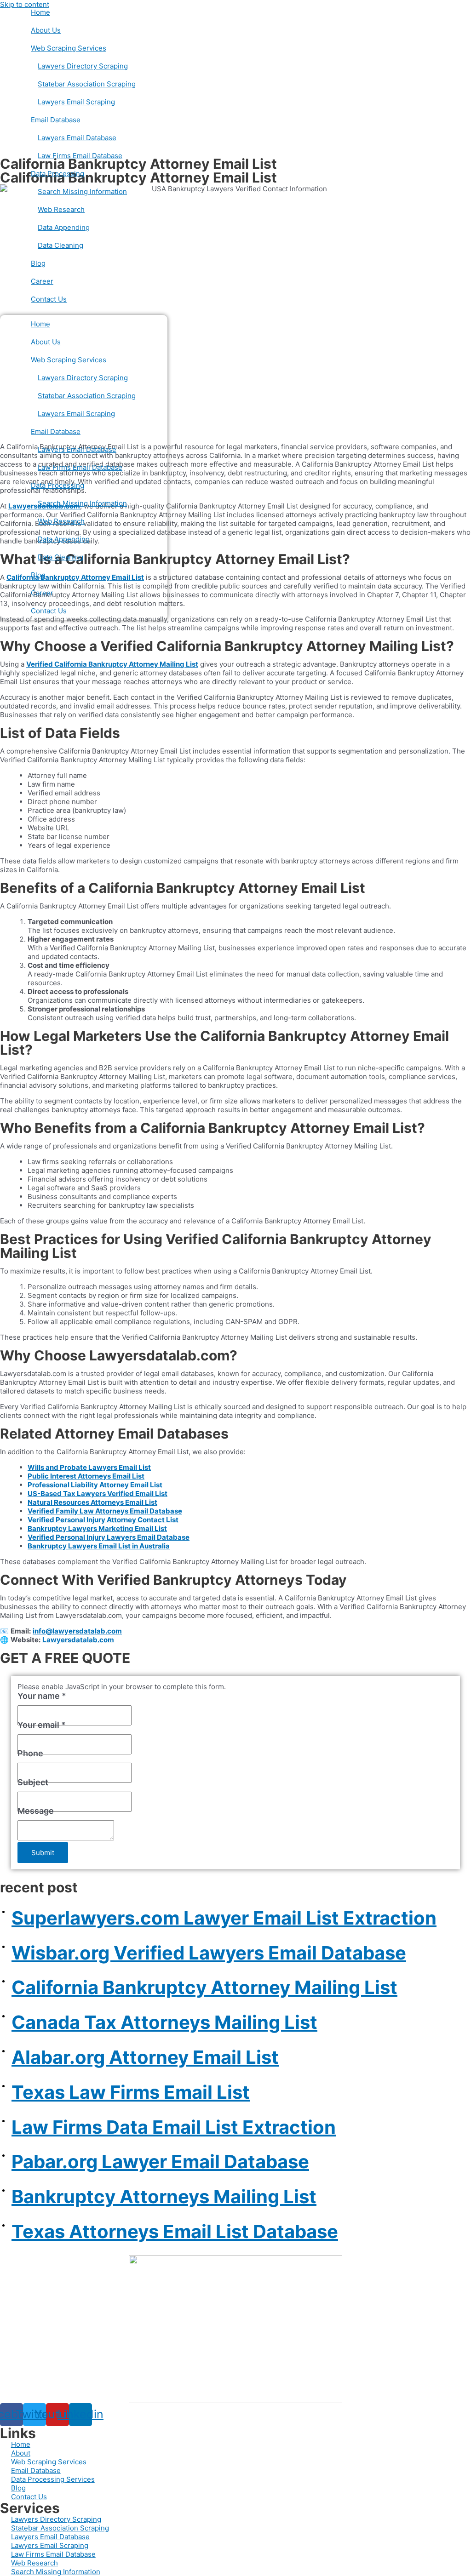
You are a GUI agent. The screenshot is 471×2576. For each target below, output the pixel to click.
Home (40, 12)
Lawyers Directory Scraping (83, 66)
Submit (43, 1853)
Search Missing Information (82, 191)
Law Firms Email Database (80, 156)
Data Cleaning (60, 245)
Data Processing (57, 174)
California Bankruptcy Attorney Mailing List (204, 1987)
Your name (42, 1696)
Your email (42, 1725)
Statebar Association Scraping (87, 84)
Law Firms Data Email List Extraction (174, 2127)
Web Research (61, 209)
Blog (38, 263)
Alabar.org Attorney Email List (145, 2057)
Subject (33, 1782)
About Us (46, 30)
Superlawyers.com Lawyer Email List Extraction (224, 1918)
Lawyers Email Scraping (76, 102)
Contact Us (49, 299)
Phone (30, 1753)
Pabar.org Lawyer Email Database (160, 2162)
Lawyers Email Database (77, 138)
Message (36, 1811)
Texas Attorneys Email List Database (175, 2231)
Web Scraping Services (69, 48)
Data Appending (64, 227)
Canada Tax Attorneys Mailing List (164, 2022)
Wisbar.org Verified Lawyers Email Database (209, 1953)
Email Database (56, 120)
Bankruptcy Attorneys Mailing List (164, 2196)
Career (42, 281)
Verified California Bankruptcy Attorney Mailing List (112, 664)
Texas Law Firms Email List (131, 2092)
